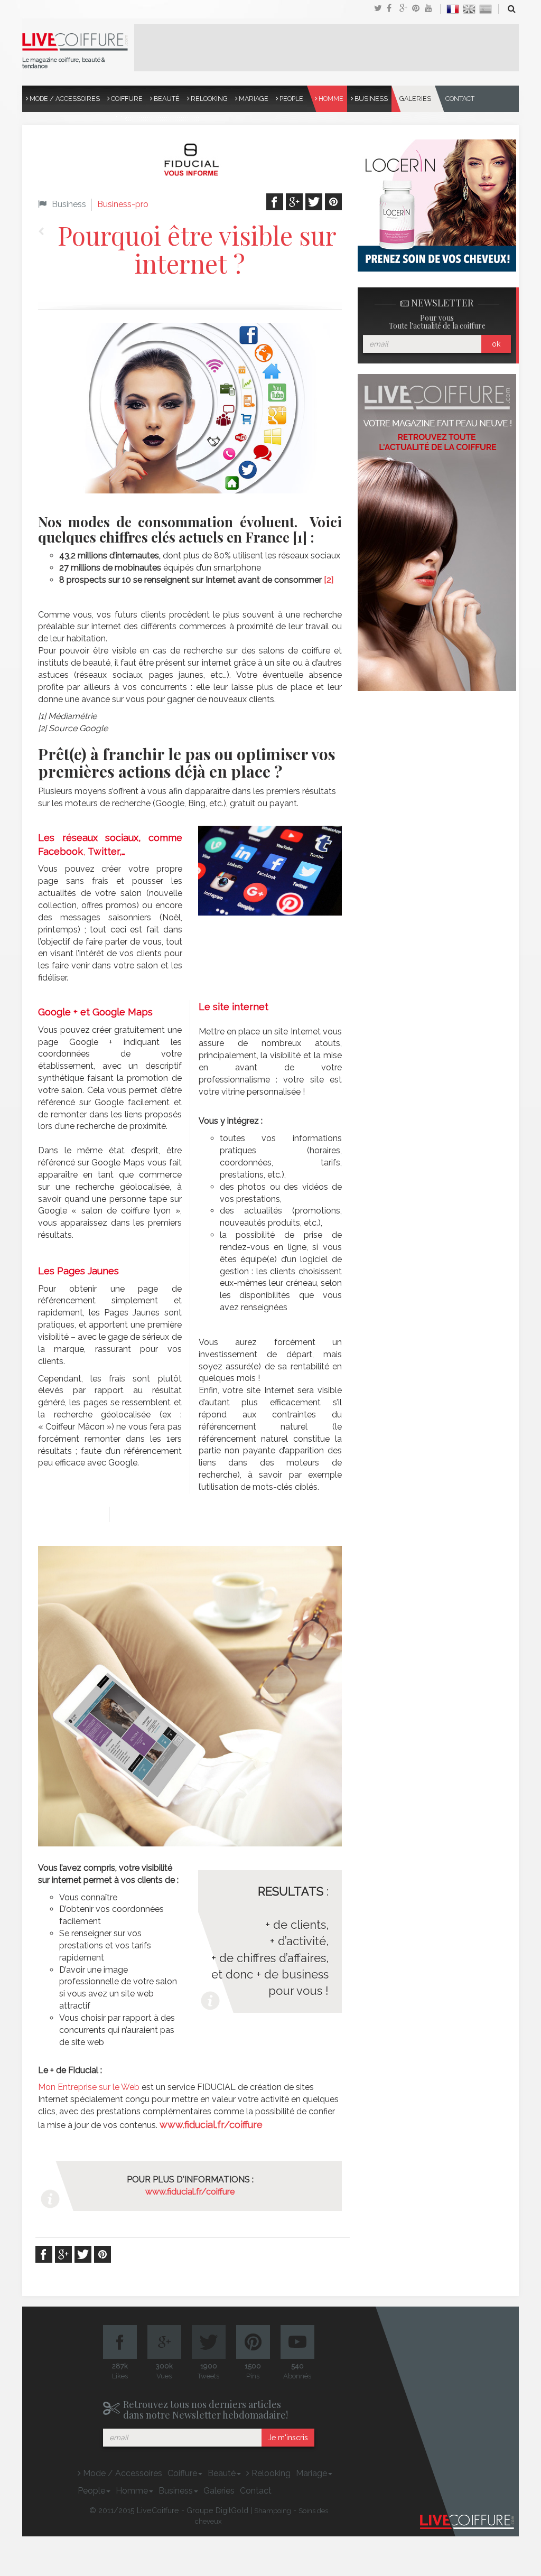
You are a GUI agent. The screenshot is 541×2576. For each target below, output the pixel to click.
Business (370, 99)
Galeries (415, 99)
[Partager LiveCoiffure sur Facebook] (393, 9)
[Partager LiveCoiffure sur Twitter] (380, 9)
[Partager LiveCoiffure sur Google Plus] (406, 9)
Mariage (253, 99)
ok (496, 344)
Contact (460, 99)
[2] (329, 580)
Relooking (208, 99)
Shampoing (273, 2511)
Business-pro (123, 204)
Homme (330, 99)
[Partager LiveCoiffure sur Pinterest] (431, 9)
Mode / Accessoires (64, 99)
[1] (300, 537)
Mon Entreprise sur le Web (89, 2087)
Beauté (166, 99)
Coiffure (126, 99)
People (291, 99)
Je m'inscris (288, 2438)
